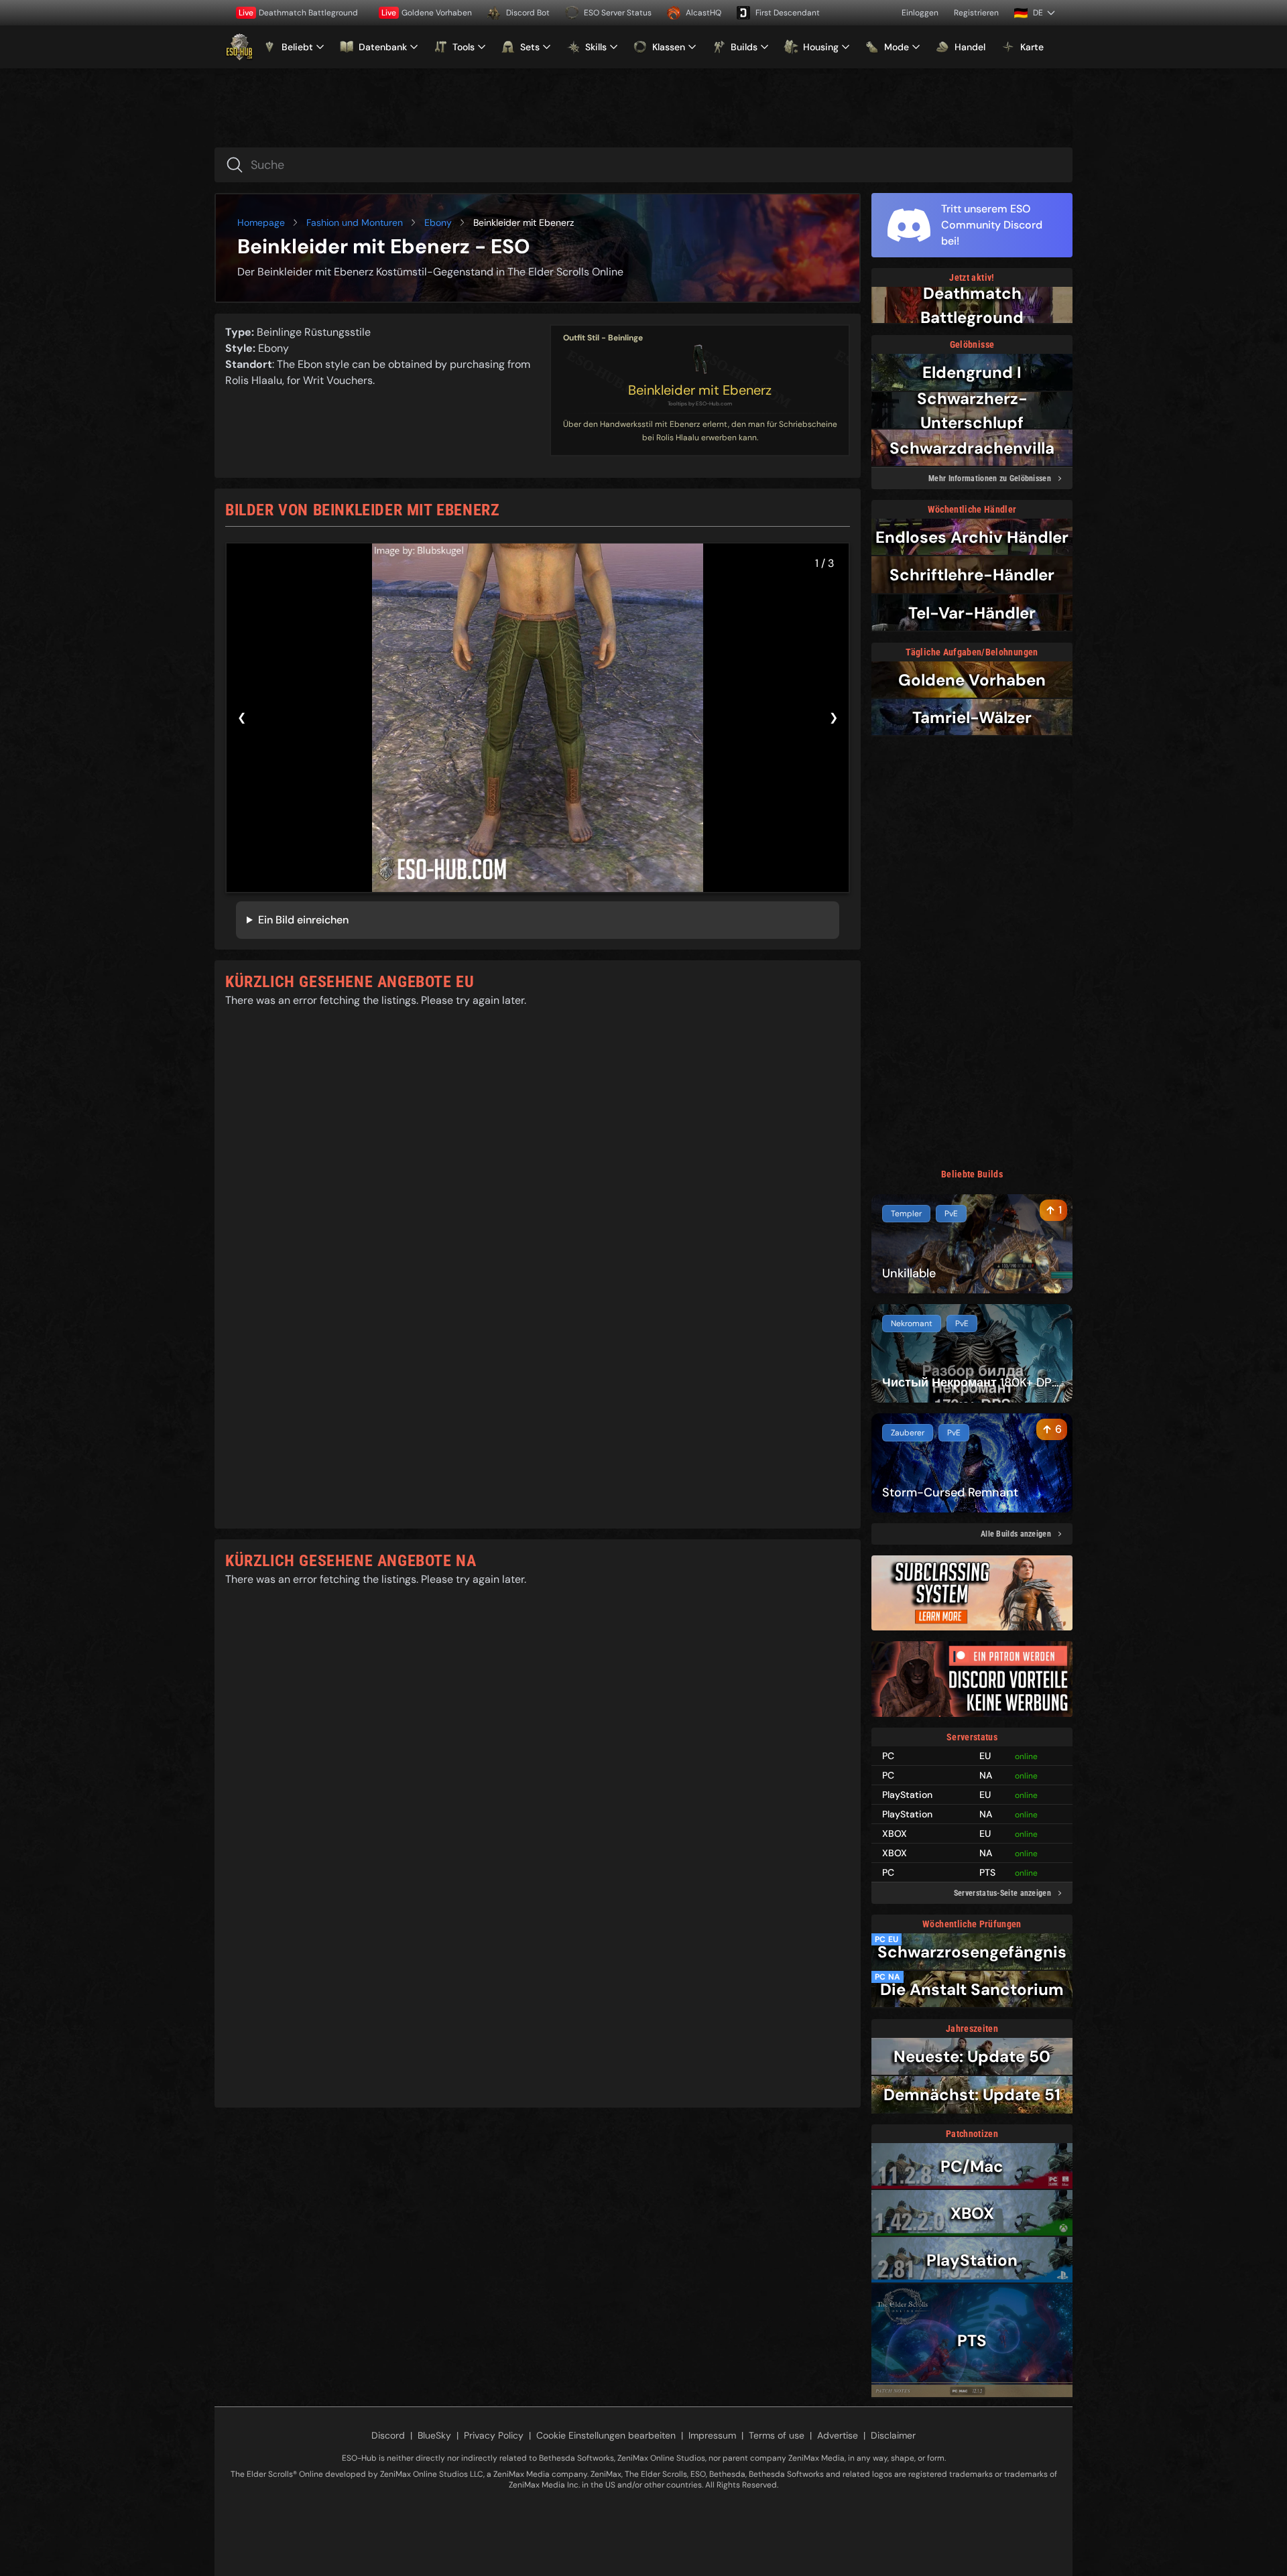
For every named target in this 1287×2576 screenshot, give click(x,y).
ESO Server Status (618, 13)
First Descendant (788, 13)
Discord (388, 2435)
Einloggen (920, 13)
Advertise (838, 2435)
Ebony (438, 222)
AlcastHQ (703, 13)
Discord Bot (528, 13)
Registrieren (976, 13)
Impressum (712, 2435)
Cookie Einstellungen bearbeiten (606, 2435)
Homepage (261, 222)
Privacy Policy (494, 2435)
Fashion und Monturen (355, 222)
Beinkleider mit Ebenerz (700, 390)
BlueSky (434, 2435)
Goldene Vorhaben (427, 13)
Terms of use (777, 2435)
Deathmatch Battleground (298, 13)
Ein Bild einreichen (303, 920)
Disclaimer (893, 2435)
